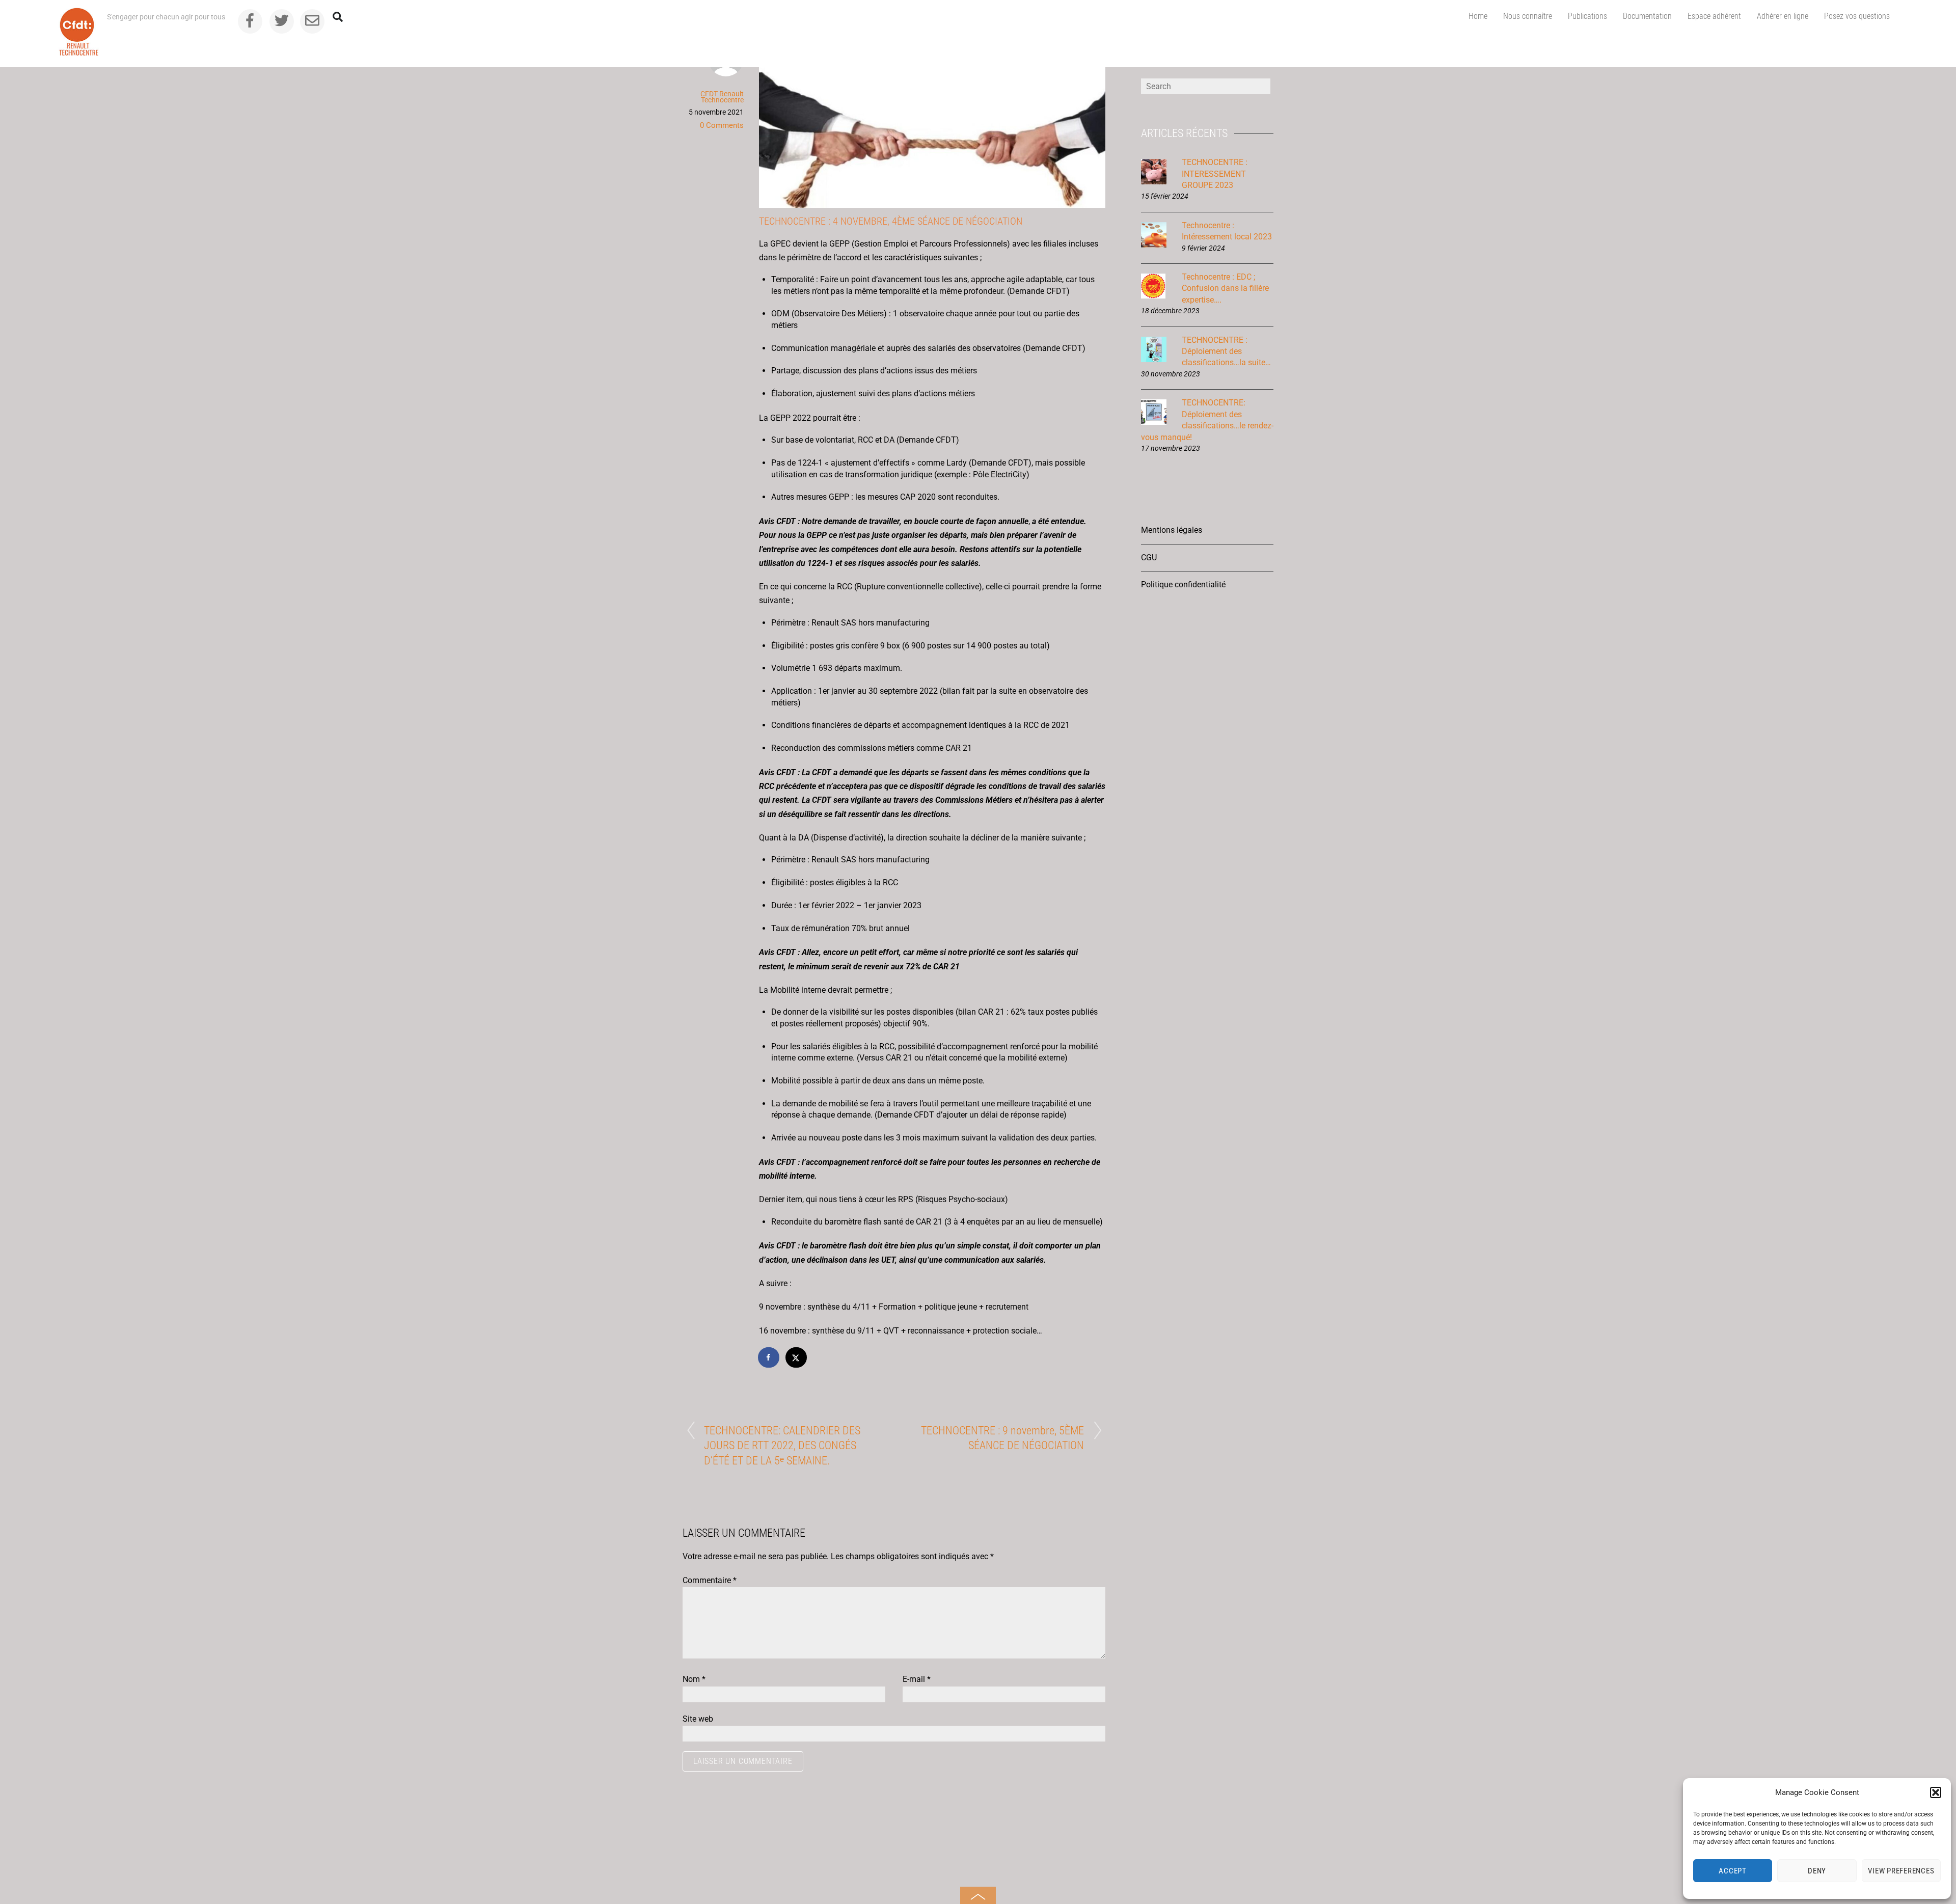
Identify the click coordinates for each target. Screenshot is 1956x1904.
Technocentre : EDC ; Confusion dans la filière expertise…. (1225, 288)
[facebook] (250, 20)
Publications (1587, 16)
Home (1478, 16)
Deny (1817, 1871)
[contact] (312, 20)
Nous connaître (1528, 16)
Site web (698, 1719)
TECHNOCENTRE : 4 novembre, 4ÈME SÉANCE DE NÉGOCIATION (891, 221)
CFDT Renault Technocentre (722, 97)
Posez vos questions (1857, 16)
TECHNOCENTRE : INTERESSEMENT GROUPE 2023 (1215, 174)
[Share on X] (797, 1357)
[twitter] (282, 20)
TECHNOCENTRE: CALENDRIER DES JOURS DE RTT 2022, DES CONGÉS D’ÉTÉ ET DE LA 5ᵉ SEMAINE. (782, 1445)
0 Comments (722, 125)
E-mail (917, 1679)
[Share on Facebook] (769, 1357)
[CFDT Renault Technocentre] (79, 51)
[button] (1936, 1792)
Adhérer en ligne (1783, 16)
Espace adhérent (1714, 16)
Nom (694, 1679)
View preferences (1901, 1871)
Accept (1733, 1871)
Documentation (1647, 16)
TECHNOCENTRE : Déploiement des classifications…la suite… (1226, 351)
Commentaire (710, 1580)
